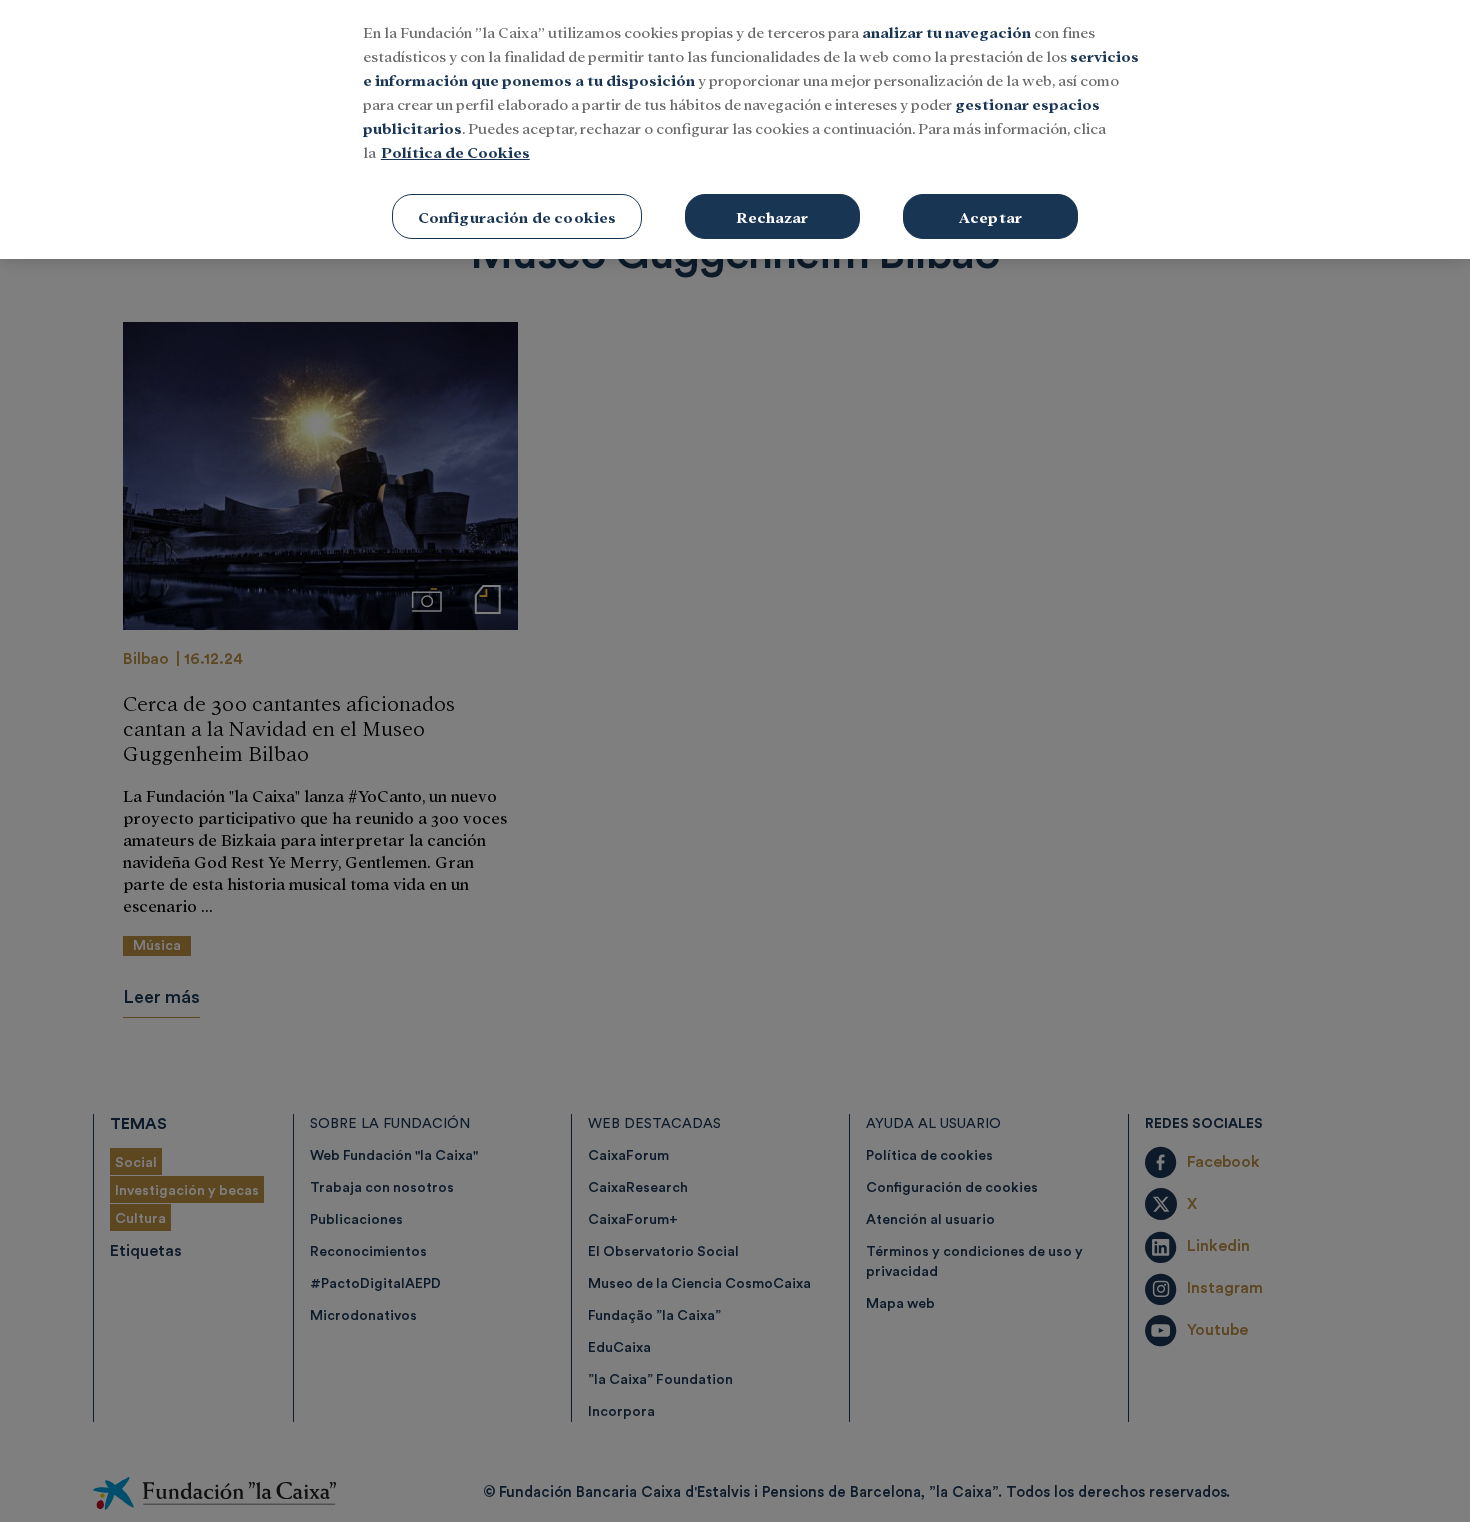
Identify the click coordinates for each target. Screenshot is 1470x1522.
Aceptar (990, 216)
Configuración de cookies (517, 216)
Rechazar (772, 216)
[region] (735, 129)
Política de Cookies (455, 151)
